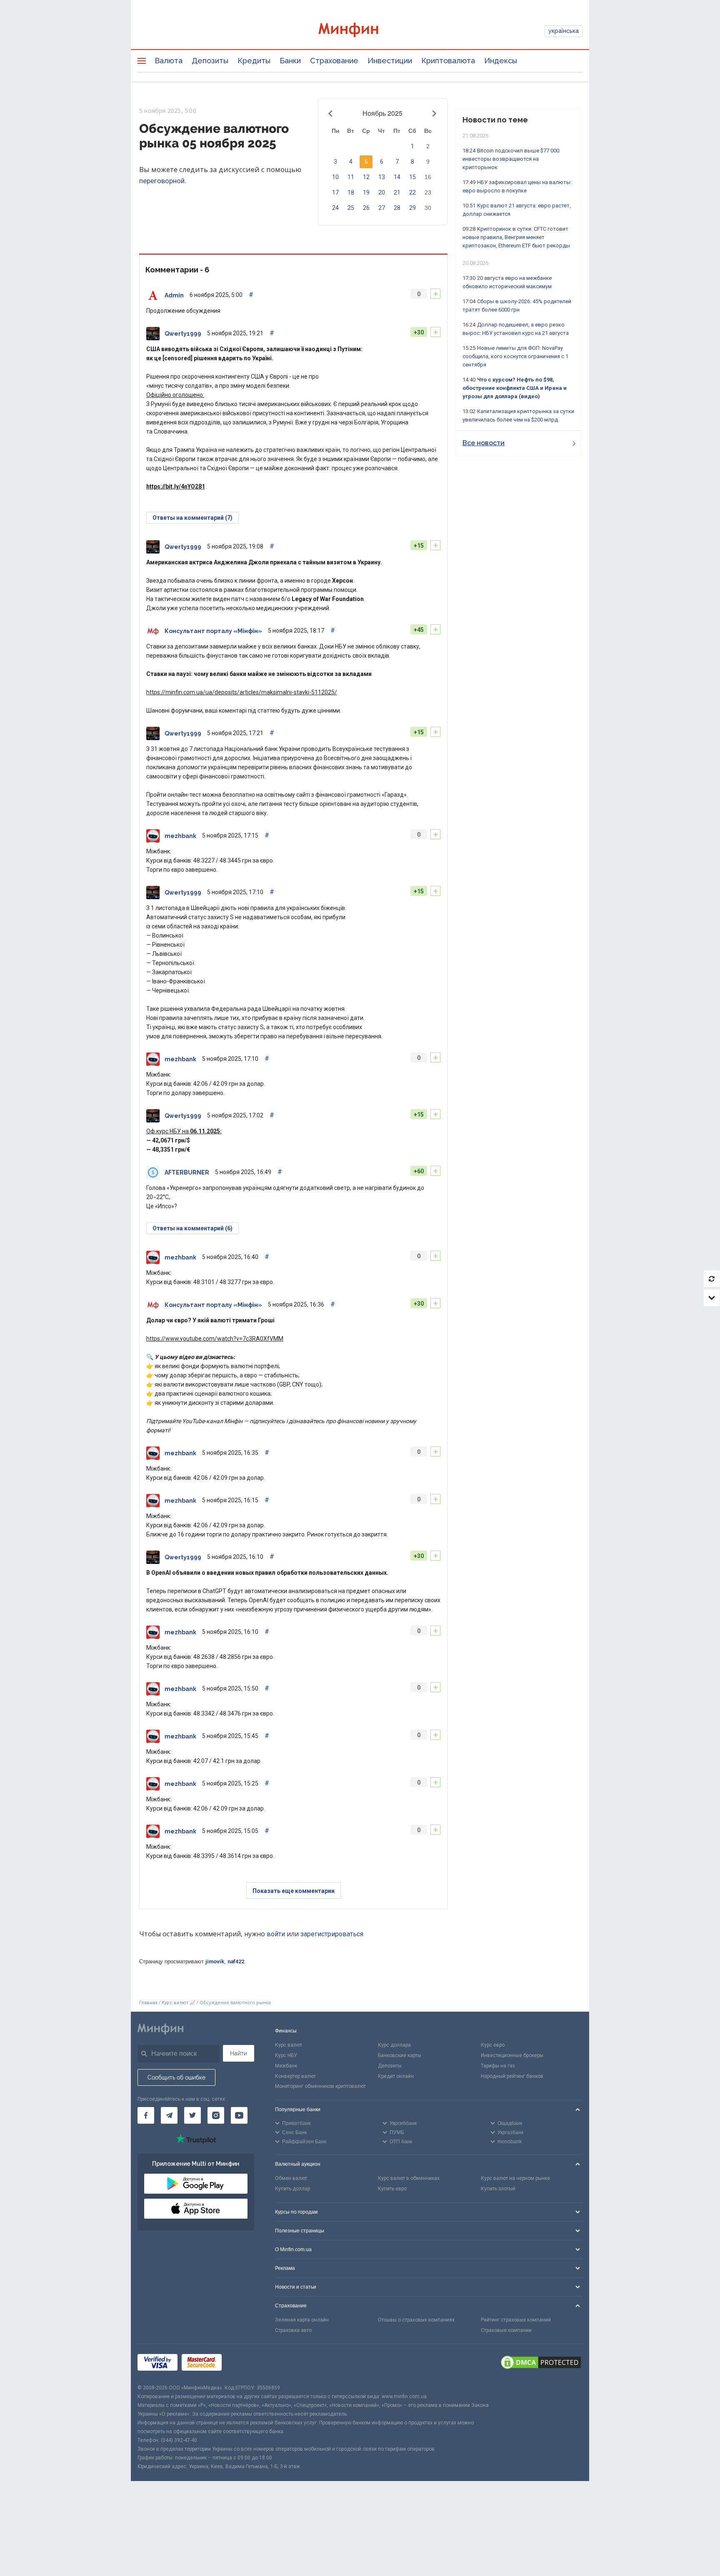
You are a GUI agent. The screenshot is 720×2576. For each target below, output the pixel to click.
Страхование (334, 61)
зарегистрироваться (332, 1934)
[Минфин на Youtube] (239, 2115)
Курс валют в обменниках (409, 2178)
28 (397, 208)
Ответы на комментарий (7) (192, 518)
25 (351, 208)
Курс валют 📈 (179, 2003)
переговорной (162, 181)
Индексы (501, 61)
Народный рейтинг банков (512, 2076)
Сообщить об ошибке (176, 2077)
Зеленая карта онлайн (302, 2320)
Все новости (484, 443)
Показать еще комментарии (294, 1891)
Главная (148, 2003)
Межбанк (286, 2066)
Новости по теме (495, 120)
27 (382, 208)
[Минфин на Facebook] (146, 2115)
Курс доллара (394, 2045)
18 (351, 192)
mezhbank (180, 836)
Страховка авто (293, 2330)
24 (335, 208)
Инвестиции (390, 61)
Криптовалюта (448, 61)
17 (335, 192)
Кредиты (254, 61)
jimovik (215, 1961)
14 (397, 177)
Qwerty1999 (183, 334)
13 (382, 177)
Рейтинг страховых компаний (516, 2320)
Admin (174, 295)
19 (366, 192)
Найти (239, 2053)
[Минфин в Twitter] (192, 2115)
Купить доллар (292, 2189)
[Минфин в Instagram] (216, 2115)
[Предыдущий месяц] (332, 113)
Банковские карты (400, 2055)
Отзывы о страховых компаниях (416, 2320)
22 (412, 192)
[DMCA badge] (541, 2364)
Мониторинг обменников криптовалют (320, 2086)
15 (412, 177)
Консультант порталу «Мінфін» (213, 631)
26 (366, 208)
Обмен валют (291, 2178)
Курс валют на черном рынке (515, 2178)
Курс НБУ (286, 2055)
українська (564, 31)
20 (382, 192)
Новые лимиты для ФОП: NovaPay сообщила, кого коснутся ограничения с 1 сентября (515, 356)
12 (366, 177)
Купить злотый (498, 2189)
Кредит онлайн (396, 2076)
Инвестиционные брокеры (512, 2055)
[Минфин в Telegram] (169, 2115)
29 (412, 208)
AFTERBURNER (187, 1172)
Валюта (169, 61)
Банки (290, 61)
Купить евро (392, 2189)
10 (335, 177)
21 (397, 192)
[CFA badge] (244, 2364)
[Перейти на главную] (360, 31)
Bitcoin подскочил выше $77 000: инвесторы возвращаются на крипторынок (511, 159)
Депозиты (210, 61)
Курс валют (289, 2045)
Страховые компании (506, 2330)
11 (351, 177)
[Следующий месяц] (433, 113)
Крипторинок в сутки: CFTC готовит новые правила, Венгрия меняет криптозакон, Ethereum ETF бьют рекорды (516, 237)
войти (276, 1934)
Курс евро (493, 2045)
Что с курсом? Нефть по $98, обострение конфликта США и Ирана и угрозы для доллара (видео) (515, 388)
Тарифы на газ (498, 2066)
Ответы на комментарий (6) (192, 1228)
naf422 (236, 1961)
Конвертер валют (295, 2076)
